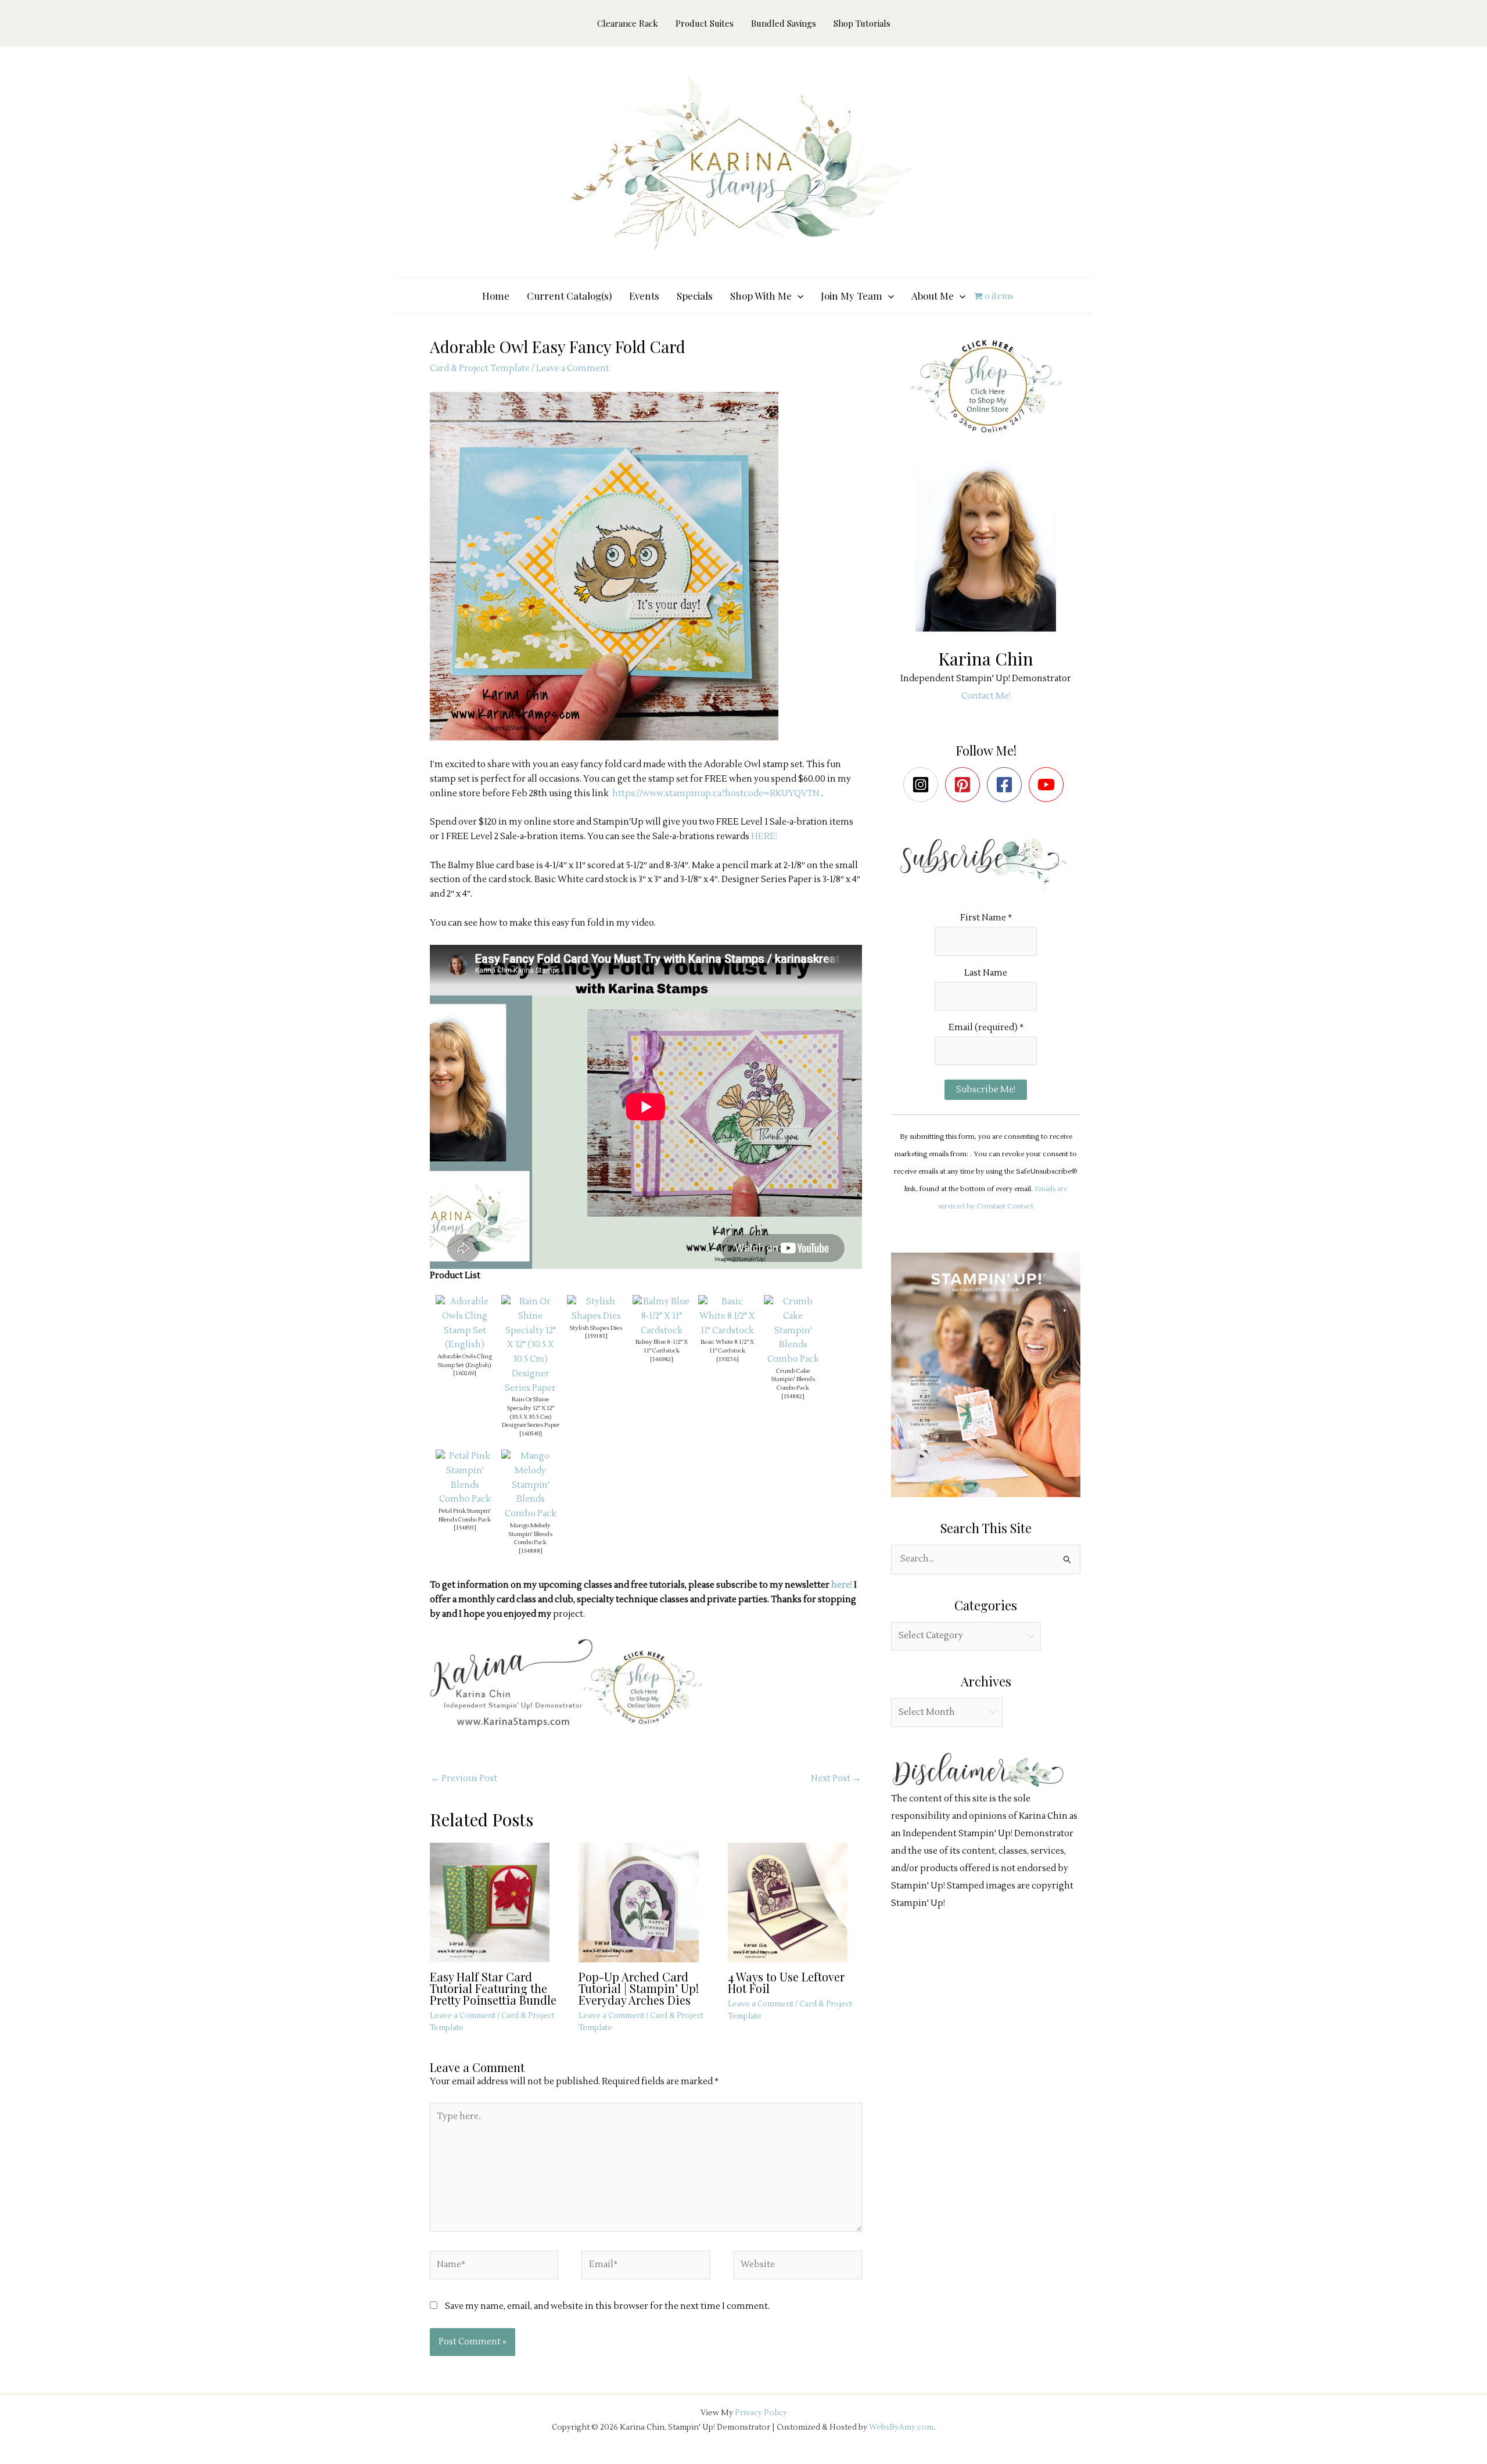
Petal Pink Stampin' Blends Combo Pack (465, 1515)
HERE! (764, 837)
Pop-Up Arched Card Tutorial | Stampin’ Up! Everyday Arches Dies (639, 1988)
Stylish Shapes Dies (596, 1328)
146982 (662, 1359)
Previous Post (464, 1778)
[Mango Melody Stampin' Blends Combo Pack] (530, 1485)
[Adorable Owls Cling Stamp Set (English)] (465, 1323)
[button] (798, 296)
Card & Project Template (480, 368)
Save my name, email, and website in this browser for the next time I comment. (607, 2306)
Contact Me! (986, 696)
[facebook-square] (1007, 785)
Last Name (986, 973)
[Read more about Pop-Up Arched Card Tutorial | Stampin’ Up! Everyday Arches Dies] (646, 1902)
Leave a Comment (573, 368)
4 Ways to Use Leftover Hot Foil (786, 1982)
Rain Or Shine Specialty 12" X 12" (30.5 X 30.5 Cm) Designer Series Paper (531, 1412)
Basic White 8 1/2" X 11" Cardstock (727, 1346)
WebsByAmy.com (901, 2427)
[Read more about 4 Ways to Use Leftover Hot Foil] (795, 1902)
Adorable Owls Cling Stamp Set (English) (465, 1361)
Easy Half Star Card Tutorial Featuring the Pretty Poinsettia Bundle (493, 1988)
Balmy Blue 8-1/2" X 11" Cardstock (662, 1346)
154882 (793, 1396)
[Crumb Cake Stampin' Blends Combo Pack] (793, 1331)
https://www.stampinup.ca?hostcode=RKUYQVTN (717, 794)
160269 (465, 1373)
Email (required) (986, 1028)
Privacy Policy (761, 2413)
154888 (531, 1551)
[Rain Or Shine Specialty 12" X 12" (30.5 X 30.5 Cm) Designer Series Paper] (530, 1345)
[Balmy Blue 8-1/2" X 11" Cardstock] (662, 1316)
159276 (728, 1359)
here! (842, 1585)
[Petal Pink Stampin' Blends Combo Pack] (465, 1478)
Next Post (836, 1778)
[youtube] (1049, 785)
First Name (986, 918)
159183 (596, 1336)
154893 (465, 1528)
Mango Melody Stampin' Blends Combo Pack (531, 1534)
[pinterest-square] (965, 785)
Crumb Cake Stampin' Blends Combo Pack (793, 1379)
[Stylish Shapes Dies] (596, 1309)
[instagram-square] (923, 785)
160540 (531, 1434)
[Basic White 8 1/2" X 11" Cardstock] (727, 1316)
